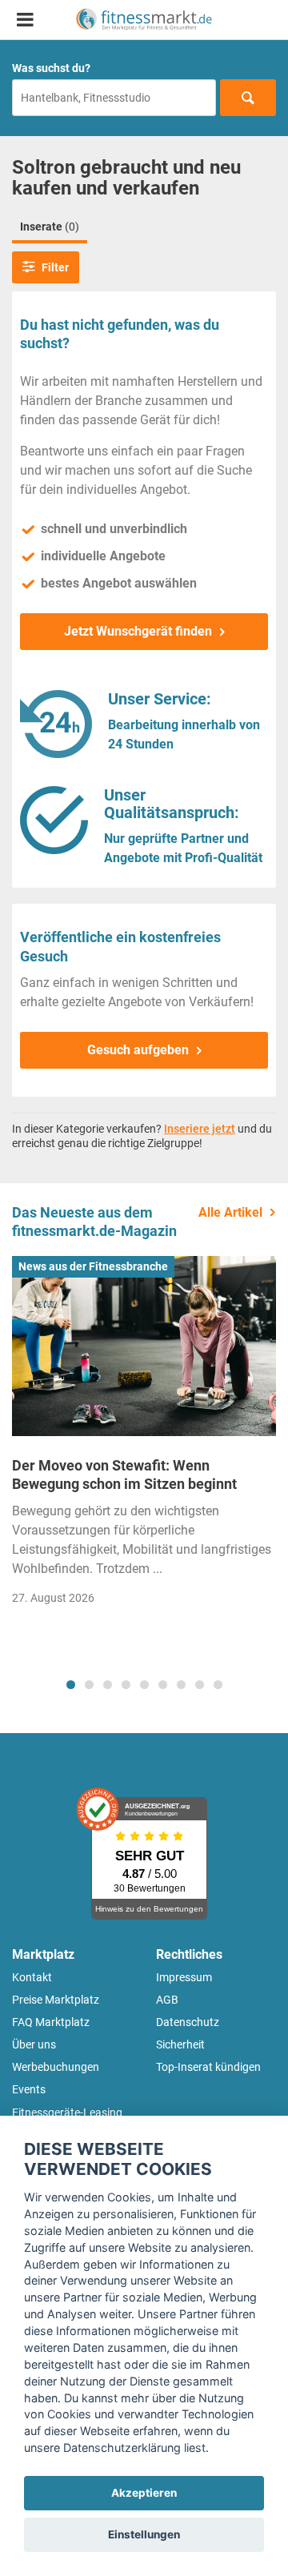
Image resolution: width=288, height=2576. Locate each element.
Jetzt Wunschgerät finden (138, 631)
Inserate (50, 227)
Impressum (184, 1977)
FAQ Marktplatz (51, 2022)
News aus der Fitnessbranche (93, 1266)
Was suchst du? (51, 68)
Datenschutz (188, 2022)
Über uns (34, 2044)
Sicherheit (180, 2044)
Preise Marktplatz (56, 2000)
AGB (167, 2000)
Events (29, 2089)
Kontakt (32, 1977)
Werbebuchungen (56, 2067)
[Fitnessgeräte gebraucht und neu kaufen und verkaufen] (144, 20)
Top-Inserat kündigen (208, 2067)
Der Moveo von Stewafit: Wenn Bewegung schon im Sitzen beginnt (124, 1475)
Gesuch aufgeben (138, 1050)
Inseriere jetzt (200, 1129)
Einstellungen (144, 2534)
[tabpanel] (144, 1435)
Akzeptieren (144, 2493)
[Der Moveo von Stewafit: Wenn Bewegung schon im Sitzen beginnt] (144, 1346)
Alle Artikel (230, 1212)
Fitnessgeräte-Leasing (67, 2113)
